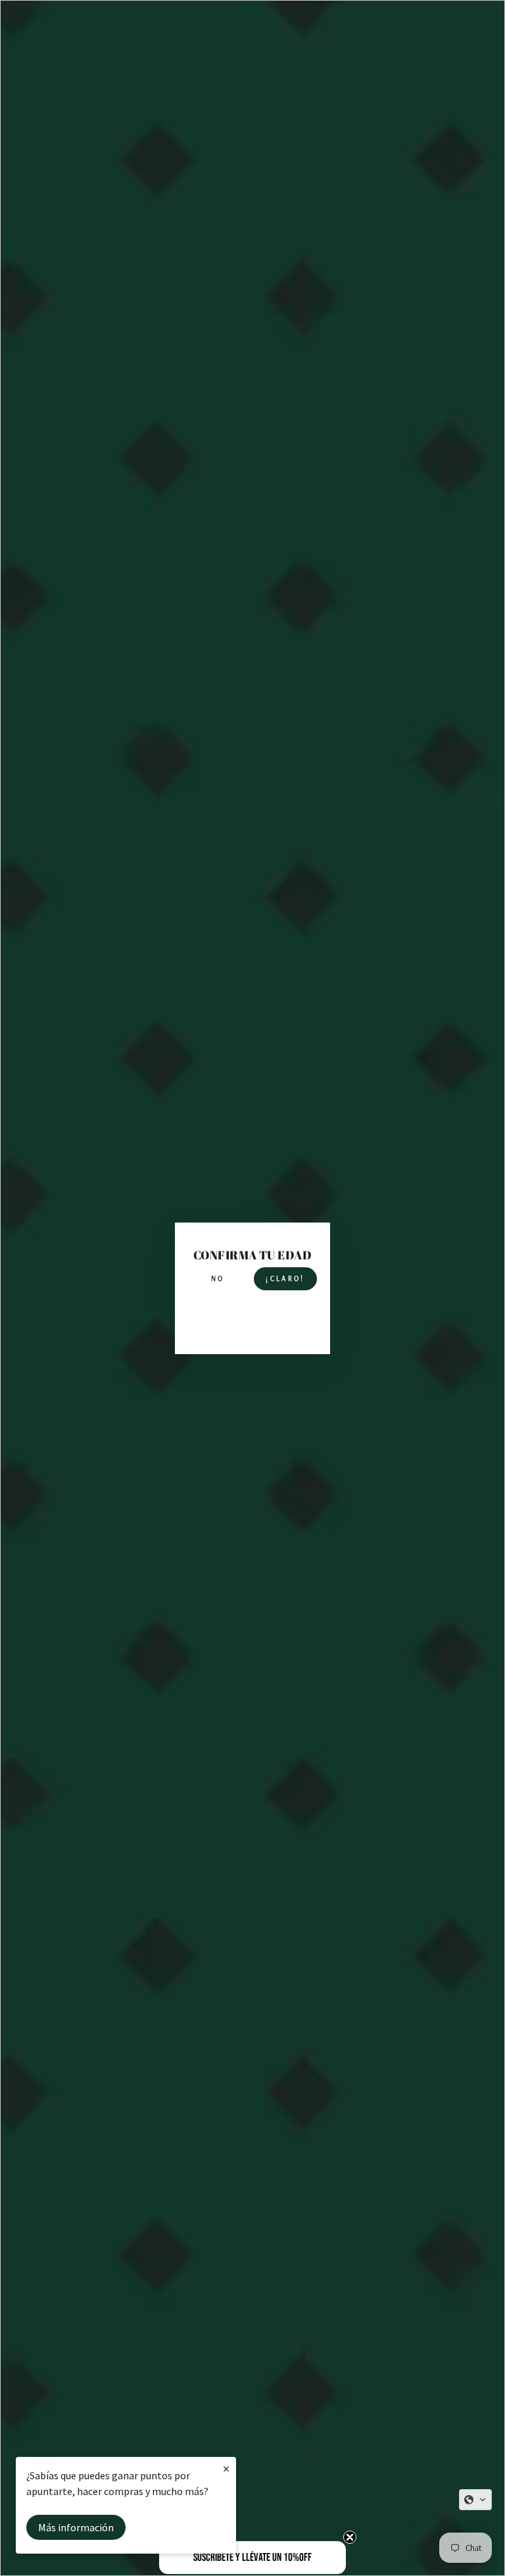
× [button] (226, 2468)
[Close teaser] (350, 2537)
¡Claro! (285, 1278)
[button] (475, 2500)
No (218, 1278)
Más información (76, 2527)
